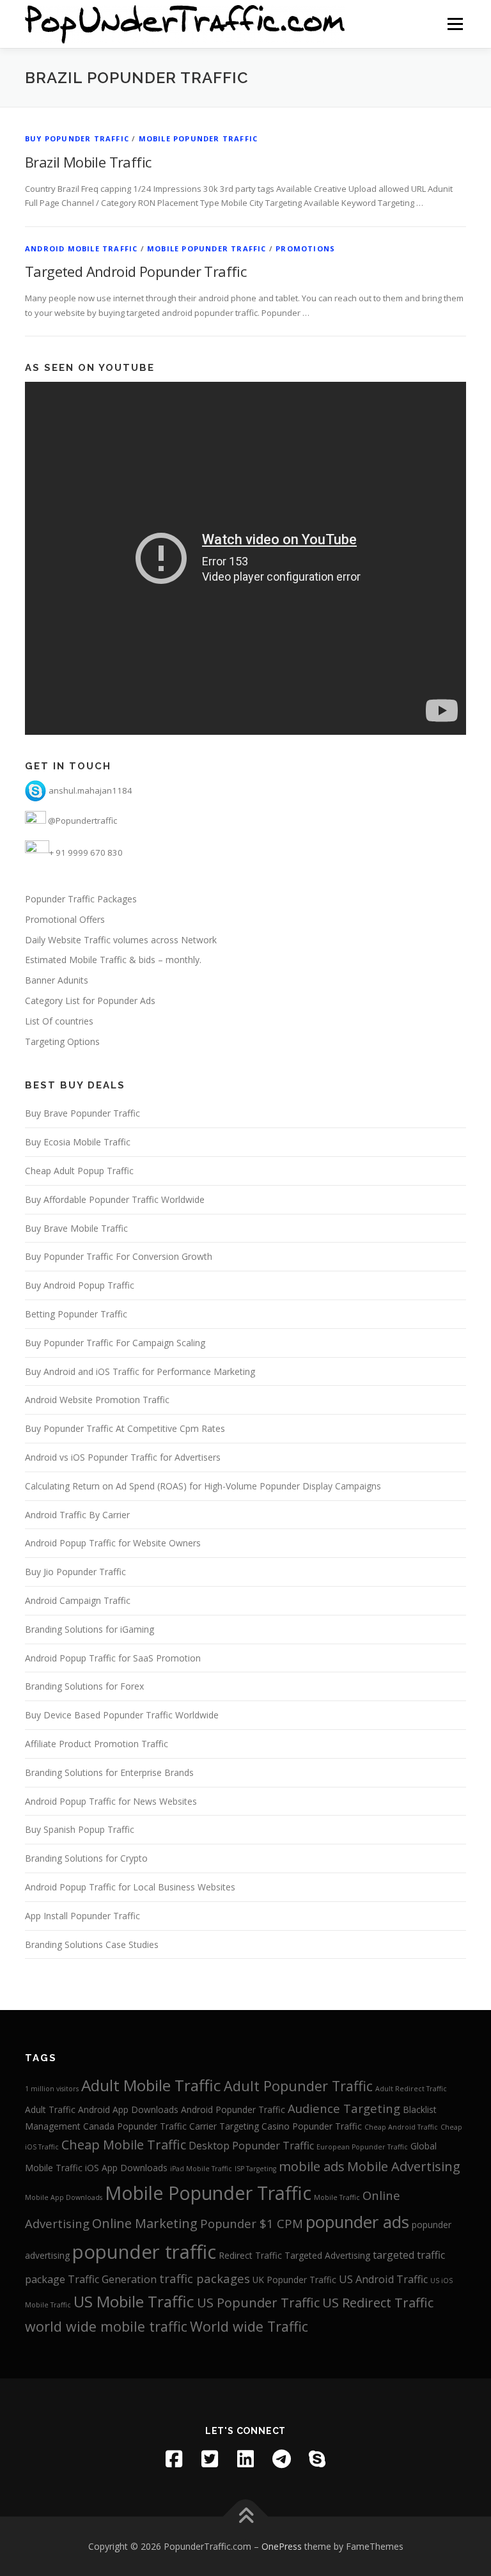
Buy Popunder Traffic (77, 138)
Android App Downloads (128, 2109)
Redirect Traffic (250, 2255)
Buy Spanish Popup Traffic (80, 1829)
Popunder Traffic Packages (81, 899)
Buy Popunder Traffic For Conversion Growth (119, 1256)
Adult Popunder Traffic (298, 2086)
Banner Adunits (57, 980)
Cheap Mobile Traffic (124, 2145)
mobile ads (312, 2166)
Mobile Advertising (404, 2166)
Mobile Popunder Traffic (199, 138)
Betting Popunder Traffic (76, 1314)
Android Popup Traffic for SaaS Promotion (113, 1658)
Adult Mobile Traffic (151, 2085)
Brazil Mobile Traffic (88, 162)
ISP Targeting (255, 2169)
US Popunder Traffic (258, 2303)
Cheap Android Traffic (401, 2127)
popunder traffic (144, 2252)
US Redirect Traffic (378, 2303)
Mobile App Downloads (64, 2197)
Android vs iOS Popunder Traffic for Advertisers (123, 1457)
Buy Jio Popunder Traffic (75, 1572)
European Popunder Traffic (362, 2147)
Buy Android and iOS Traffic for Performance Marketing (140, 1371)
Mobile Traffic (337, 2197)
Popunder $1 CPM (252, 2223)
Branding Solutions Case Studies (92, 1944)
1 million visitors (52, 2089)
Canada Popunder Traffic (135, 2126)
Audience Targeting (344, 2108)
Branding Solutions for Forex (84, 1686)
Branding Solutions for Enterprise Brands (109, 1772)
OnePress (282, 2546)
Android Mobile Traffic (81, 248)
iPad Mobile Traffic (201, 2169)
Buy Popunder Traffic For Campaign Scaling (115, 1343)
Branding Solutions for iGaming (90, 1629)
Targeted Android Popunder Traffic (136, 271)
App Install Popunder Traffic (82, 1916)
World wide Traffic (249, 2326)
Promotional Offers (65, 919)
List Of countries (59, 1021)
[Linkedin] (245, 2459)
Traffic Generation (112, 2279)
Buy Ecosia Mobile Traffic (78, 1142)
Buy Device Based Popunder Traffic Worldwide (122, 1715)
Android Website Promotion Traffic (97, 1400)
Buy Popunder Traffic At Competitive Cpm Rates (125, 1428)
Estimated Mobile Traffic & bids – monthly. (113, 960)
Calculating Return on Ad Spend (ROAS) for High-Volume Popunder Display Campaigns (203, 1486)
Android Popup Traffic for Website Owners (113, 1543)
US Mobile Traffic (134, 2301)
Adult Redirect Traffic (411, 2089)
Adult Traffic (50, 2109)
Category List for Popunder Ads (90, 1001)
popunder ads (357, 2222)
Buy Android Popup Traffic (80, 1285)
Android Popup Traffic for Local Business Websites (130, 1887)
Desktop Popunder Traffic (251, 2146)
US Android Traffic (383, 2279)
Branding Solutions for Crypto (86, 1858)
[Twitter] (210, 2459)
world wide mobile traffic (106, 2326)
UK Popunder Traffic (294, 2280)
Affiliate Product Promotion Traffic (97, 1744)
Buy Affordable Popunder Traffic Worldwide (115, 1199)
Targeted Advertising (327, 2255)
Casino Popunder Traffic (312, 2126)
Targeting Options (62, 1041)
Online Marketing (145, 2223)
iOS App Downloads (126, 2168)
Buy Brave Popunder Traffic (82, 1113)
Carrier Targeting (224, 2126)
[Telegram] (281, 2459)
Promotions (305, 248)
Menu (455, 24)
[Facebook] (174, 2459)
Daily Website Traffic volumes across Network (121, 940)
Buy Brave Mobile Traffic (76, 1228)
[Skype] (317, 2459)
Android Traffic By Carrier (77, 1515)
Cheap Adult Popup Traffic (79, 1171)
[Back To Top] (246, 2516)
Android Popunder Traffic (233, 2109)
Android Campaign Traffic (78, 1600)
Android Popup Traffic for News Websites (111, 1801)
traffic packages (205, 2278)
